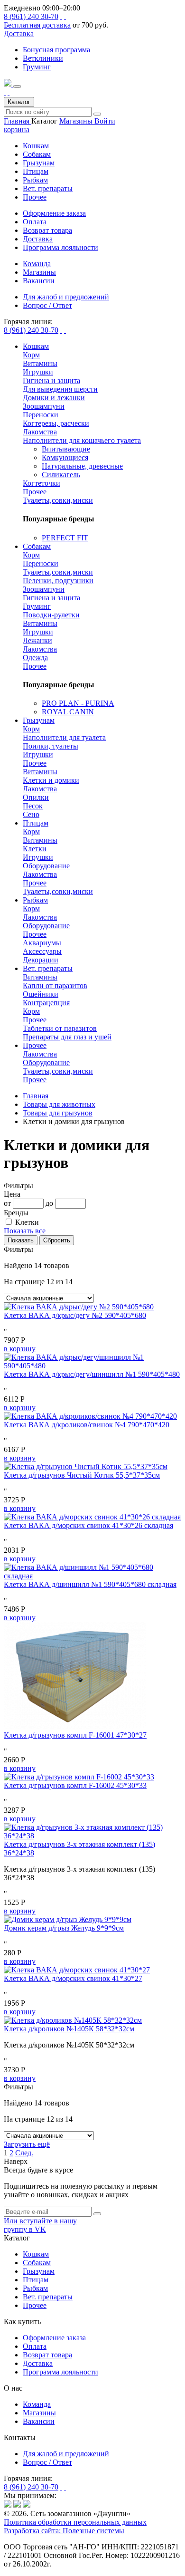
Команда (37, 2404)
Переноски (41, 415)
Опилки (36, 797)
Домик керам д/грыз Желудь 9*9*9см (64, 1928)
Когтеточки (42, 483)
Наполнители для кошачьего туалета (82, 440)
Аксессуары (42, 951)
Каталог (19, 102)
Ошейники (41, 994)
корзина (17, 130)
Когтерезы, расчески (56, 423)
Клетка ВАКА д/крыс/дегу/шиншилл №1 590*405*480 (92, 1374)
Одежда (35, 658)
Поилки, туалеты (51, 746)
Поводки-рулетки (51, 615)
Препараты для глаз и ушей (67, 1037)
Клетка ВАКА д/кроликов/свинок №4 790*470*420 (87, 1425)
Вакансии (39, 2421)
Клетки (35, 849)
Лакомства (40, 432)
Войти (105, 121)
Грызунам (39, 163)
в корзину (20, 1349)
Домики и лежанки (54, 398)
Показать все (25, 1231)
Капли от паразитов (55, 985)
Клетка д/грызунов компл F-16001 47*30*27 (75, 1735)
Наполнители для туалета (64, 737)
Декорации (41, 960)
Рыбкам (35, 180)
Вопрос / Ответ (47, 2462)
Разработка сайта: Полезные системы (64, 2531)
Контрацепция (46, 1003)
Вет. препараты (48, 188)
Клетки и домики (51, 780)
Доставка (19, 34)
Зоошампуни (44, 406)
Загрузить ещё (27, 2144)
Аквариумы (42, 943)
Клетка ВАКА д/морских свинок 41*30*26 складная (88, 1525)
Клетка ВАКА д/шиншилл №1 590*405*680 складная (90, 1584)
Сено (31, 814)
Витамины (40, 363)
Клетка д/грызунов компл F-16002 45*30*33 (75, 1785)
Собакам (37, 154)
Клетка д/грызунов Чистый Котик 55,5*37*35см (82, 1475)
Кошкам (36, 146)
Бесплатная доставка (37, 25)
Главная (18, 121)
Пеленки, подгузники (58, 581)
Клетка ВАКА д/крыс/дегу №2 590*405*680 (75, 1315)
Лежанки (37, 640)
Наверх (16, 2161)
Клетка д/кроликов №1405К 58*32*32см (69, 2029)
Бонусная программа (56, 50)
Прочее (35, 197)
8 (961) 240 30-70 (31, 16)
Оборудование (46, 866)
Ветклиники (43, 58)
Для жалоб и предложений (66, 2454)
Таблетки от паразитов (60, 1028)
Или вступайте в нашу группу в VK (40, 2225)
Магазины (77, 121)
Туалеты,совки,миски (58, 500)
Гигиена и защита (51, 380)
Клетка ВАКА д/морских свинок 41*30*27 (73, 1978)
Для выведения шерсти (60, 389)
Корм (31, 355)
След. (24, 2153)
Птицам (36, 171)
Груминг (37, 67)
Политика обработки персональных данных (75, 2522)
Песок (33, 806)
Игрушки (38, 372)
